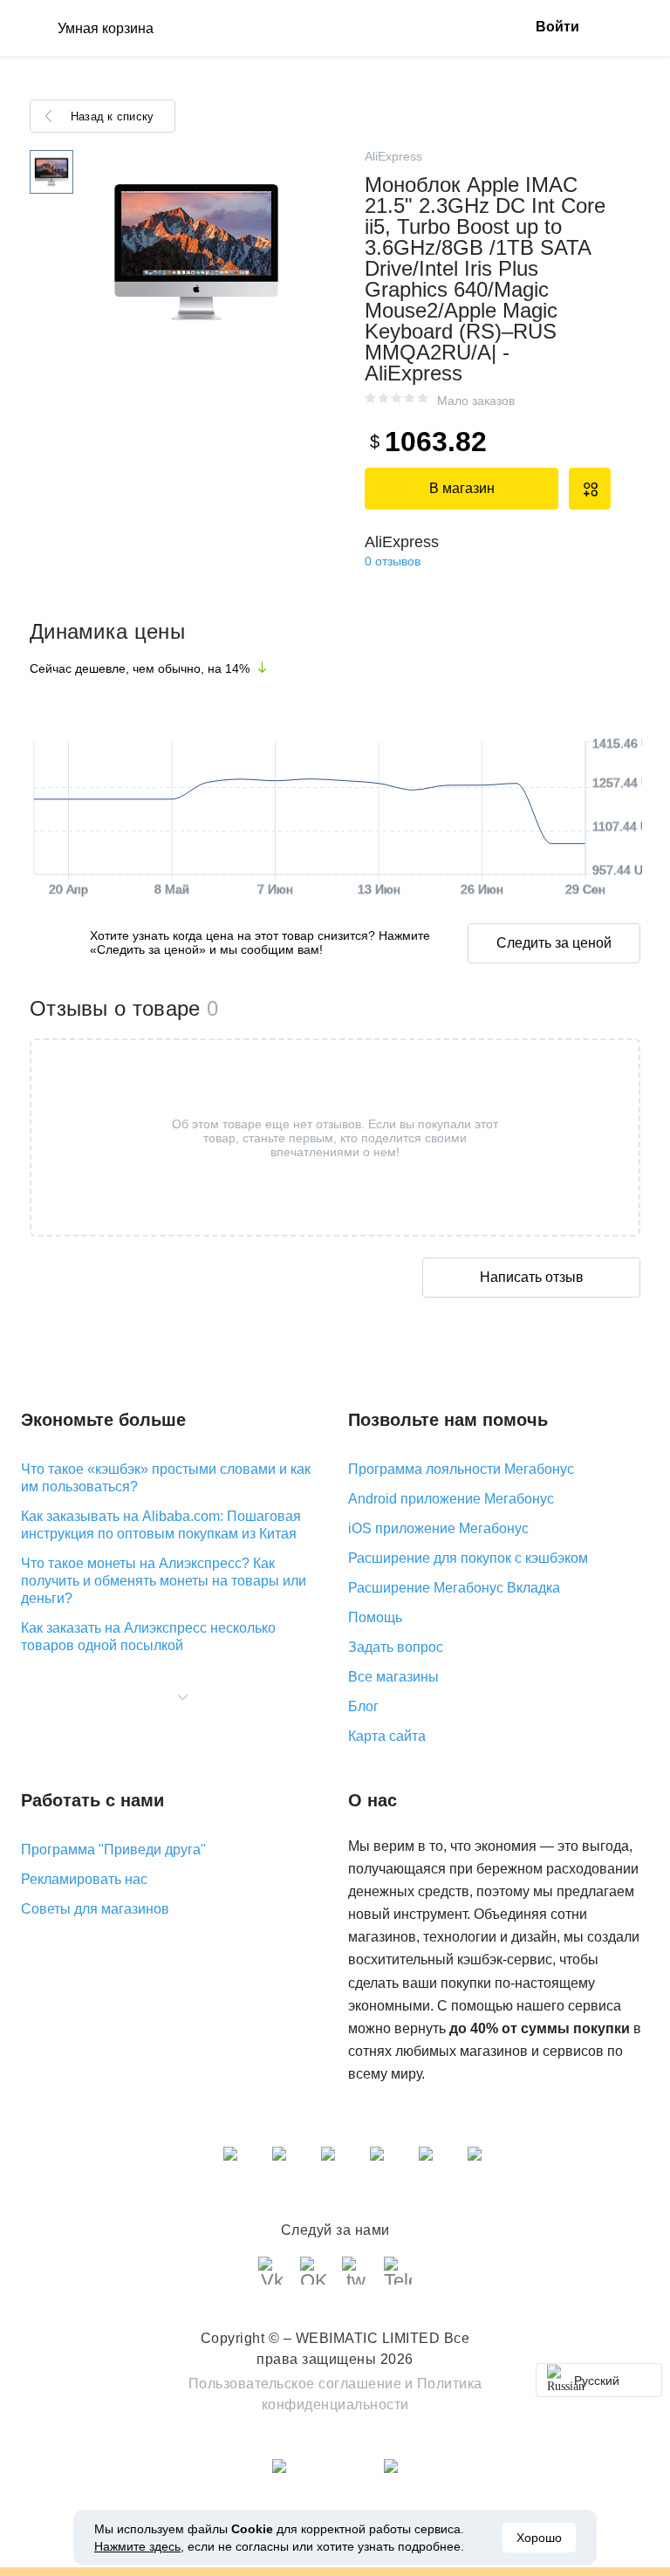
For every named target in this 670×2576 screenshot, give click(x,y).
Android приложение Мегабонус (451, 1499)
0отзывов (393, 561)
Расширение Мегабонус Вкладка (454, 1588)
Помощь (375, 1617)
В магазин (462, 488)
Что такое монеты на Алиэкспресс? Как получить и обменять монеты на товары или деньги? (164, 1581)
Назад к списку (112, 116)
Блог (363, 1706)
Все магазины (393, 1677)
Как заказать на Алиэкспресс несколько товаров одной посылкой (148, 1637)
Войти (557, 27)
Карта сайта (387, 1736)
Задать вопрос (396, 1647)
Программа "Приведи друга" (113, 1850)
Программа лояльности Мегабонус (461, 1469)
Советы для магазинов (95, 1909)
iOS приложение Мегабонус (438, 1528)
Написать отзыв (532, 1277)
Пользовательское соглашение (295, 2384)
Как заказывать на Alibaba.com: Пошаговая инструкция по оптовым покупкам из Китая (161, 1525)
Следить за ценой (554, 943)
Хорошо (539, 2538)
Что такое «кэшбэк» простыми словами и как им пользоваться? (166, 1478)
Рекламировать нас (84, 1879)
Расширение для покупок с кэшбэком (468, 1558)
